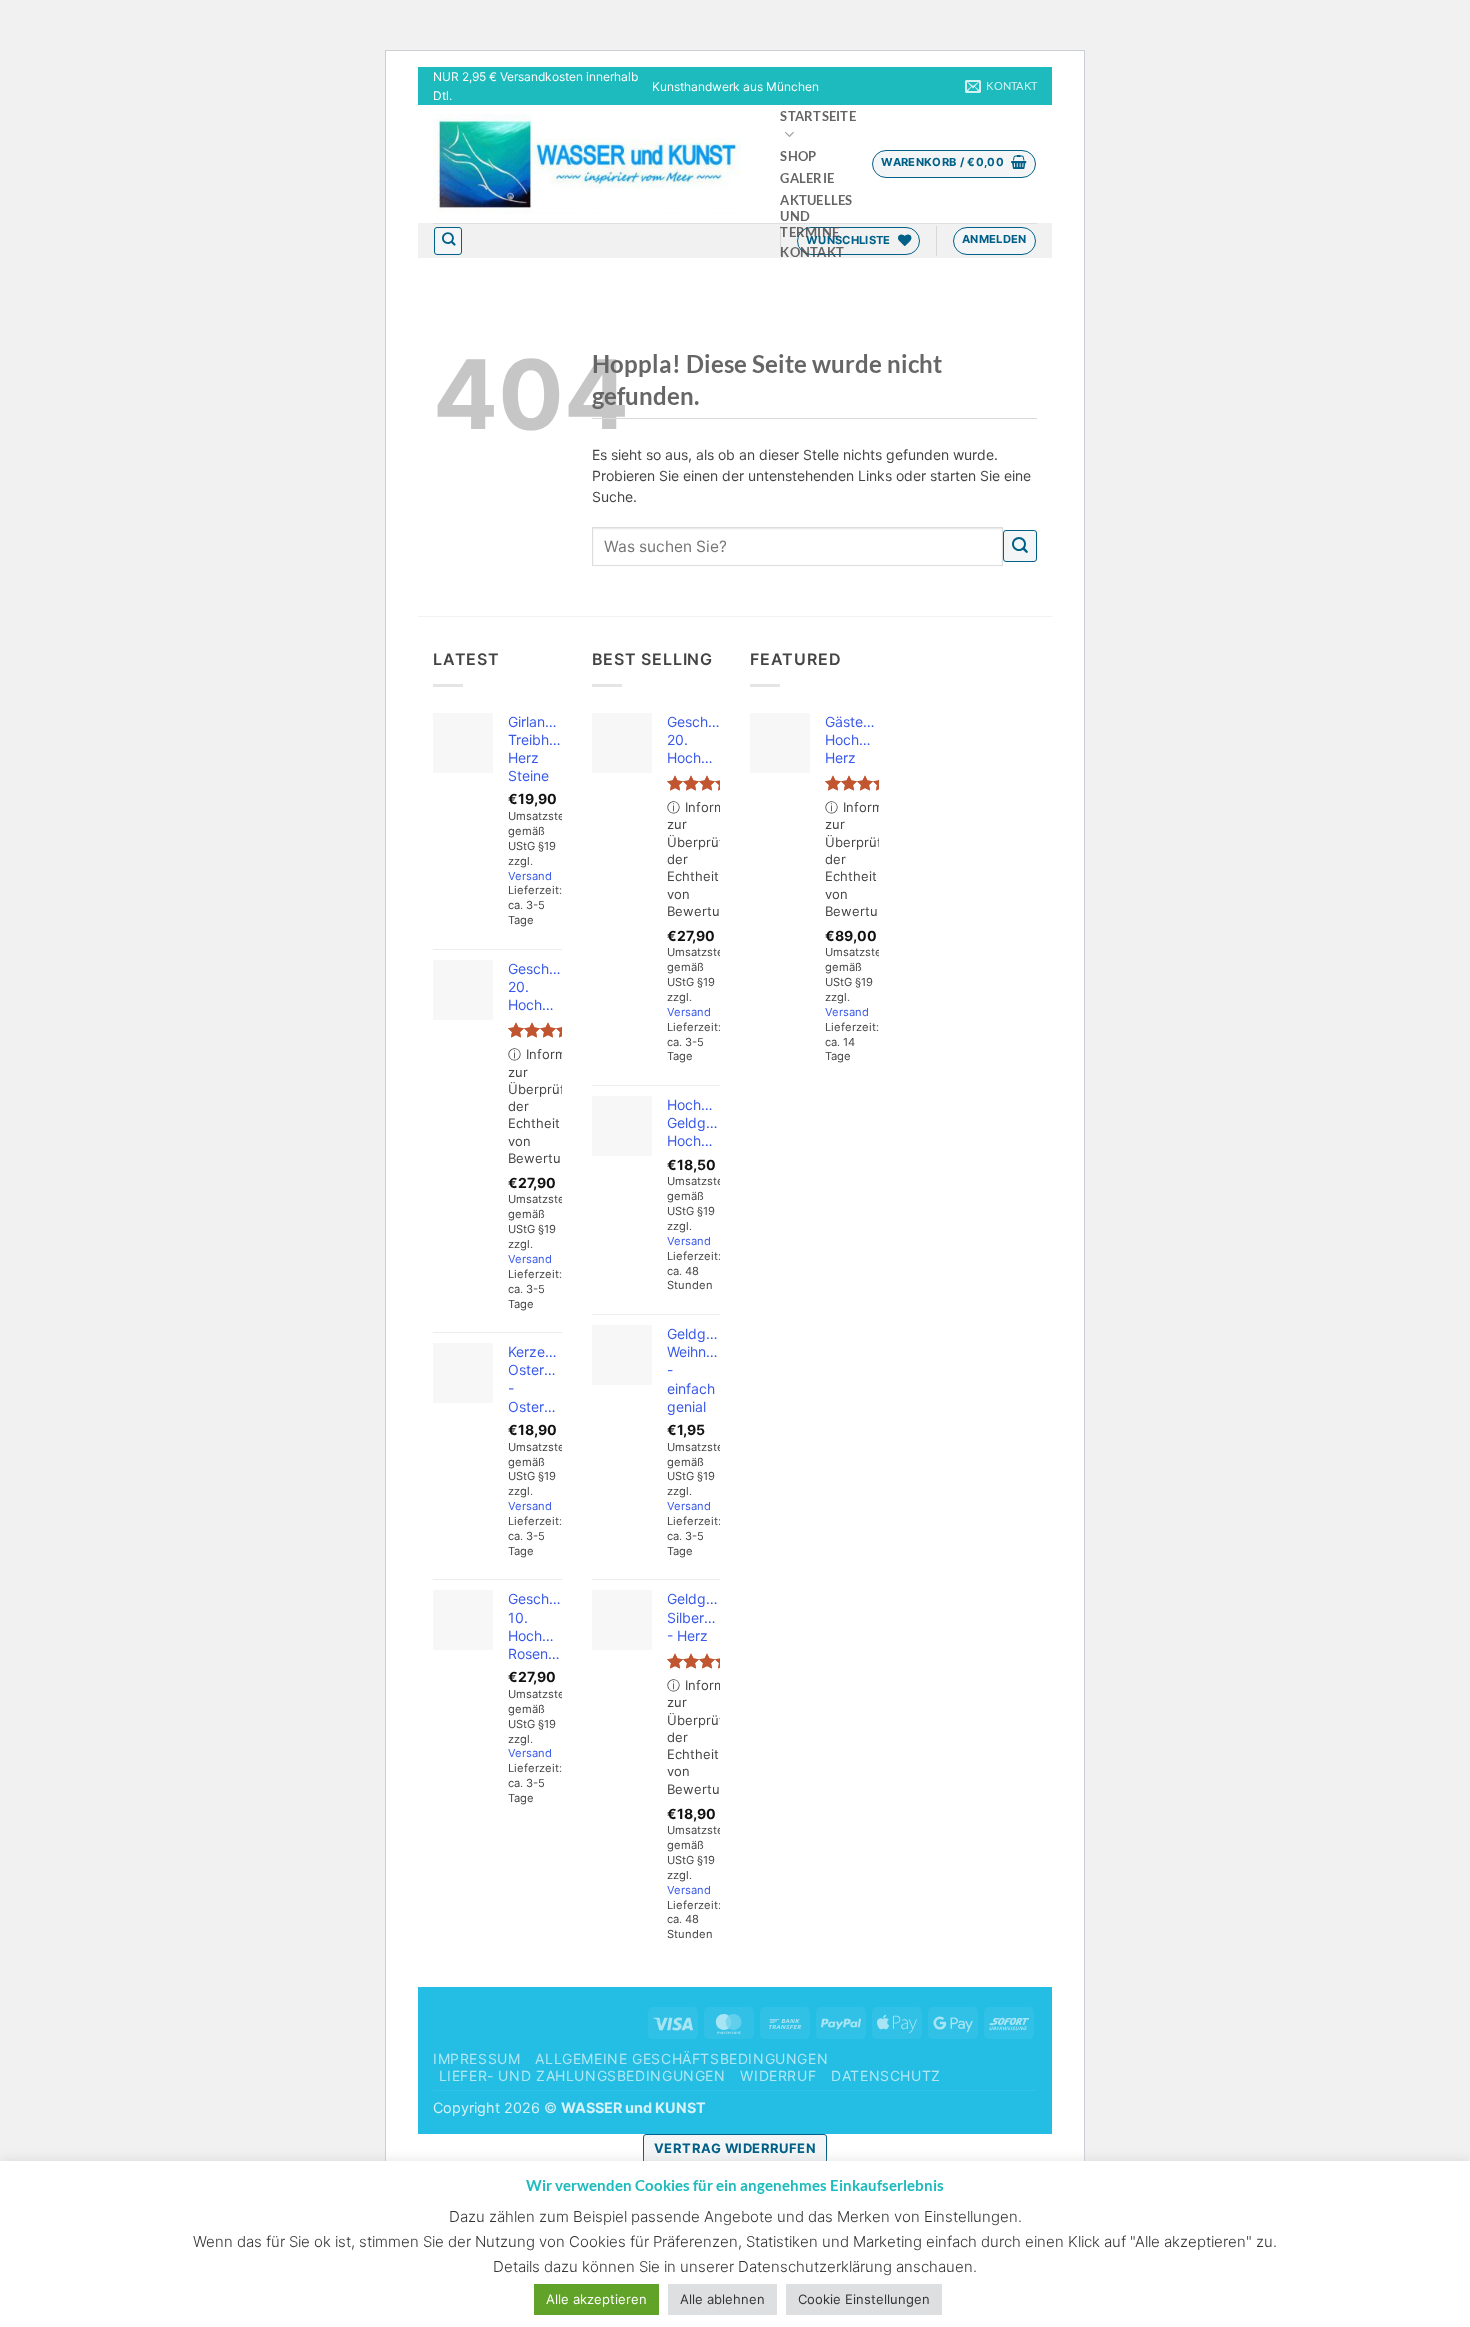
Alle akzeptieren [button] (596, 2299)
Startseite (818, 116)
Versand (530, 876)
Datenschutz (886, 2075)
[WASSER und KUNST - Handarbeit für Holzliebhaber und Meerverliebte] (587, 164)
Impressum (477, 2058)
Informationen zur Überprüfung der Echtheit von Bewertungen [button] (535, 1106)
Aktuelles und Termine (816, 216)
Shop (798, 156)
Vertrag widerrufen (735, 2148)
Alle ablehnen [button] (722, 2299)
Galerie (807, 178)
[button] (953, 164)
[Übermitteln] (1020, 546)
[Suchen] (448, 241)
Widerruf (778, 2075)
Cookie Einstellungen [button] (864, 2299)
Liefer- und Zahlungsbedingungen (582, 2075)
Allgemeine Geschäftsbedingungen (681, 2058)
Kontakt (812, 252)
